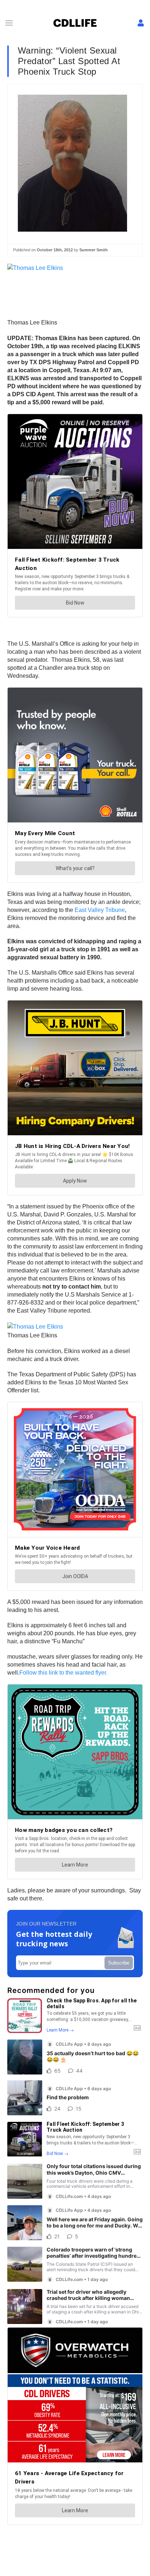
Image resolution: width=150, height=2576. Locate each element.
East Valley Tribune (100, 910)
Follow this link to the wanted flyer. (63, 1673)
